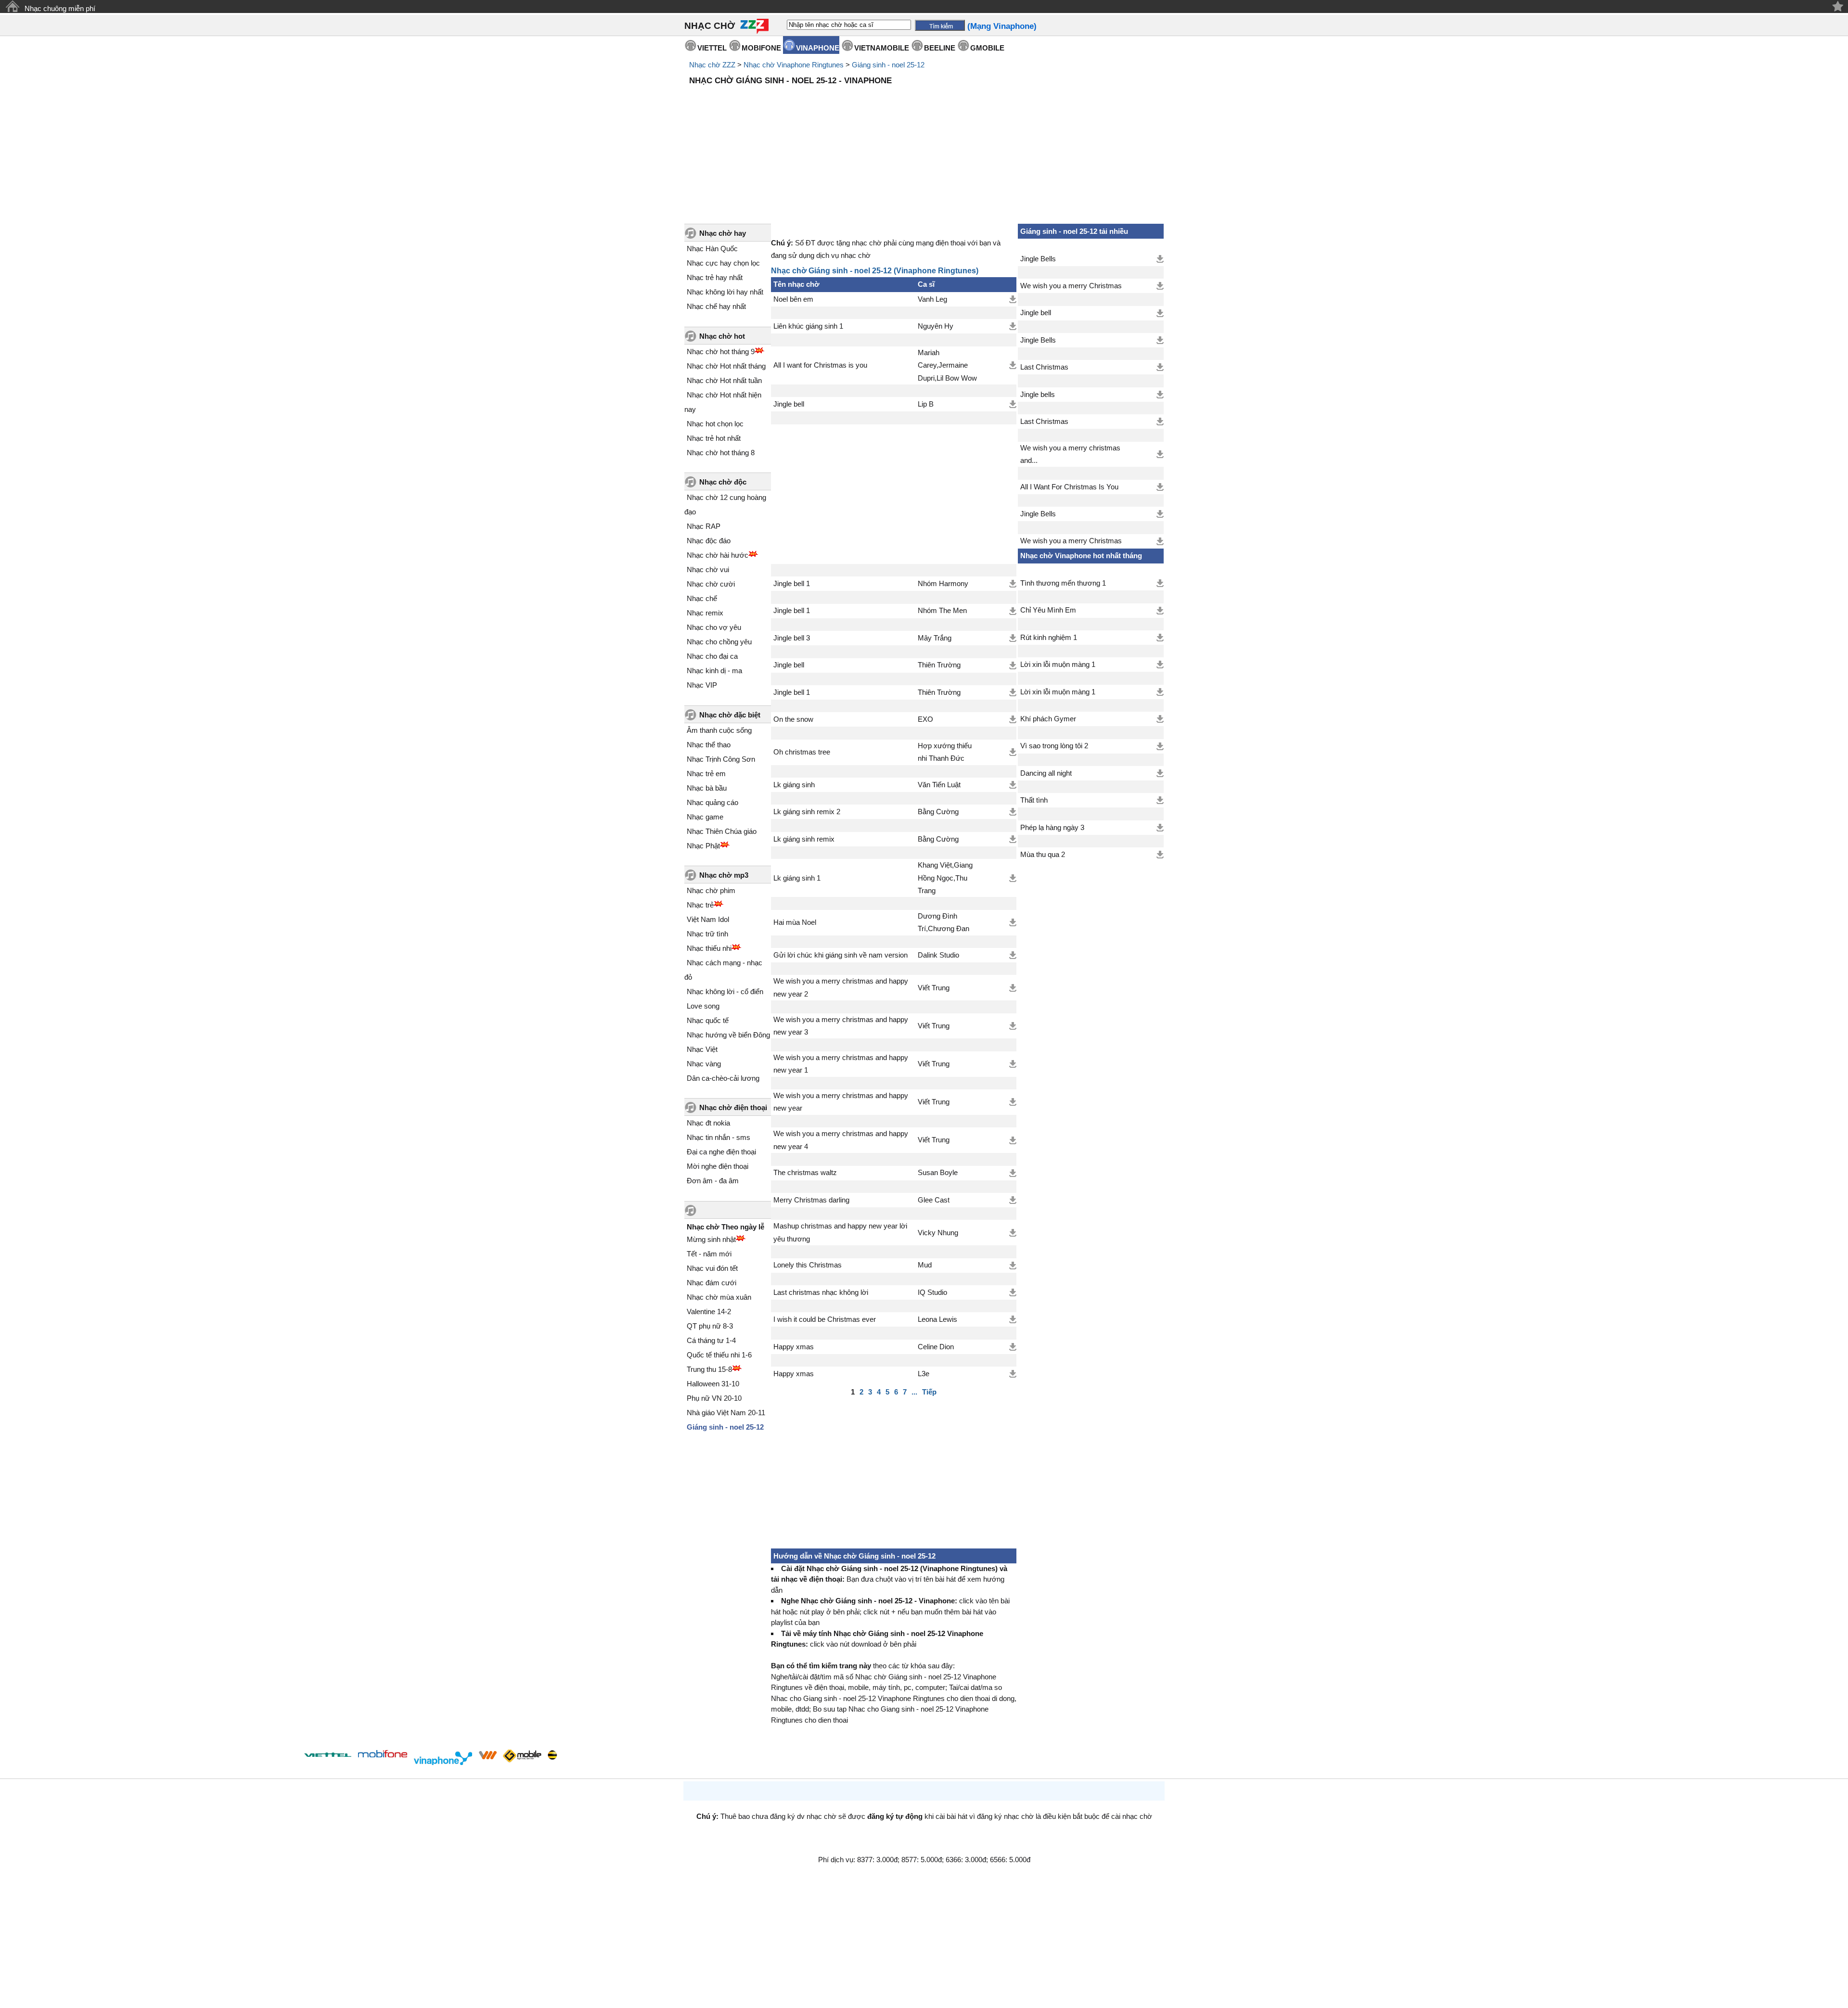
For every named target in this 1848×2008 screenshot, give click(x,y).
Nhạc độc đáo (709, 541)
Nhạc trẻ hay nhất (715, 277)
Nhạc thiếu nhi (709, 948)
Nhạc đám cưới (712, 1283)
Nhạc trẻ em (706, 774)
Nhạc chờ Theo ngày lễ (725, 1227)
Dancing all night (1046, 773)
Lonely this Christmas (808, 1265)
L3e (924, 1374)
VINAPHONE (818, 48)
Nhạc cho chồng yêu (719, 642)
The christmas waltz (805, 1173)
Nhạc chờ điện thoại (733, 1107)
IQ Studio (932, 1292)
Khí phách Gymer (1048, 719)
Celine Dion (936, 1347)
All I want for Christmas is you (820, 365)
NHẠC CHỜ (710, 26)
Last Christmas (1044, 367)
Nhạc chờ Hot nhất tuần (724, 380)
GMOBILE (987, 48)
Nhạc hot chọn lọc (715, 424)
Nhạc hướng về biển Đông (728, 1035)
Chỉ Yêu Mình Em (1048, 610)
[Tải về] (1013, 299)
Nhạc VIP (702, 685)
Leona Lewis (937, 1319)
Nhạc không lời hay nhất (725, 292)
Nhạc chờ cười (711, 584)
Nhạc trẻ (700, 905)
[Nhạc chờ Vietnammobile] (488, 1755)
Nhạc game (705, 817)
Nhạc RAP (704, 526)
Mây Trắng (935, 638)
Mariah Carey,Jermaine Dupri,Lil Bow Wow (947, 365)
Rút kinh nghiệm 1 (1049, 638)
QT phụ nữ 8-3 (710, 1326)
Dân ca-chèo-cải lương (723, 1078)
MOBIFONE (761, 48)
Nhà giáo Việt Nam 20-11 (726, 1413)
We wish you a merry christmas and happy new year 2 (841, 987)
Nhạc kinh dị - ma (714, 671)
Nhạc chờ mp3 (724, 875)
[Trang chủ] (12, 6)
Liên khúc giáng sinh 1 (808, 326)
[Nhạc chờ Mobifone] (383, 1755)
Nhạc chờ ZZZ (712, 65)
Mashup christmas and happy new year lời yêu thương (840, 1232)
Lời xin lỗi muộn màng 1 (1058, 665)
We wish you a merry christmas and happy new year (841, 1102)
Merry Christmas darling (811, 1200)
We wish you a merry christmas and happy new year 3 (841, 1026)
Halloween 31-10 (713, 1384)
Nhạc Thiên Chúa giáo (722, 831)
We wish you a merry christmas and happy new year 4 (841, 1140)
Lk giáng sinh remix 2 (807, 812)
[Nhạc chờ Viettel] (328, 1755)
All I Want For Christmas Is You (1069, 487)
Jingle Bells (1038, 259)
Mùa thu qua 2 (1043, 855)
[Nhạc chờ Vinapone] (443, 1758)
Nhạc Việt (702, 1049)
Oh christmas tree (802, 752)
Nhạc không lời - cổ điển (725, 991)
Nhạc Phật (703, 846)
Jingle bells (1038, 395)
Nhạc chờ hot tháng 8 (721, 453)
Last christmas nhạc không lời (821, 1292)
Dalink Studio (938, 955)
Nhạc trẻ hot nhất (714, 438)
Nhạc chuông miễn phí (60, 8)
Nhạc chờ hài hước (718, 555)
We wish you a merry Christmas (1071, 286)
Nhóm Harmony (943, 584)
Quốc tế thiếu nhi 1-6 (719, 1355)
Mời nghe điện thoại (718, 1166)
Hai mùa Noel (795, 922)
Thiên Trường (939, 665)
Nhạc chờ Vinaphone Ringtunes (794, 65)
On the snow (793, 719)
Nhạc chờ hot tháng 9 (721, 352)
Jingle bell (789, 404)
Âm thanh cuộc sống (719, 730)
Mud (925, 1265)
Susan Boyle (938, 1173)
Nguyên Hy (936, 326)
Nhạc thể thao (709, 745)
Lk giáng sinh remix (804, 839)
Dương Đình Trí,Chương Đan (943, 922)
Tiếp (929, 1392)
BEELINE (940, 48)
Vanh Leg (932, 299)
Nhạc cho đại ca (712, 656)
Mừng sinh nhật (711, 1239)
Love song (703, 1006)
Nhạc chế (702, 598)
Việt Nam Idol (708, 919)
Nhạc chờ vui (708, 569)
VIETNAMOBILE (882, 48)
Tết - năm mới (709, 1254)
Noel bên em (793, 299)
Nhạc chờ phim (711, 890)
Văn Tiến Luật (939, 785)
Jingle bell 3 (792, 638)
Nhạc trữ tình (707, 934)
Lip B (926, 404)
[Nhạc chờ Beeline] (552, 1755)
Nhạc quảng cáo (712, 802)
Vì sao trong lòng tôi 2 (1054, 746)
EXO (925, 719)
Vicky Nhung (938, 1233)
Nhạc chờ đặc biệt (730, 715)
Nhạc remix (705, 613)
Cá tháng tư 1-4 (711, 1340)
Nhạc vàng (704, 1064)
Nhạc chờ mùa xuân (719, 1297)
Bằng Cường (938, 812)
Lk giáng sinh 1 (797, 878)
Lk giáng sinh (794, 785)
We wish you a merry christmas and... (1070, 454)
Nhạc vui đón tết (712, 1268)
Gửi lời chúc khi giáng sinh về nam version (841, 955)
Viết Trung (934, 988)
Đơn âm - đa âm (713, 1181)
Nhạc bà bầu (707, 788)
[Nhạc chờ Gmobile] (522, 1757)
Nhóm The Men (942, 611)
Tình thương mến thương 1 (1063, 583)
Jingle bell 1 (792, 584)
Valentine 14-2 (709, 1311)
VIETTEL (712, 48)
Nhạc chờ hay (723, 233)
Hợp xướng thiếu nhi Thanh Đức (945, 752)
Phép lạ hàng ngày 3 (1052, 828)
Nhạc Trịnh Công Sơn (721, 759)
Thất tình (1034, 800)
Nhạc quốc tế (708, 1020)
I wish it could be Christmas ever (825, 1319)
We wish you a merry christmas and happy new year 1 (841, 1064)
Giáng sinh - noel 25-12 (888, 65)
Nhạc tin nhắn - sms (719, 1137)
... (914, 1392)
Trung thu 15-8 (709, 1369)
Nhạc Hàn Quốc (712, 249)
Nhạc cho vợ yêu (714, 627)
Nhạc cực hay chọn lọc (723, 263)
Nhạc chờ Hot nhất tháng (726, 366)
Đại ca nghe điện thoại (721, 1152)
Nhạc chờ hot (722, 336)
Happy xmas (794, 1347)
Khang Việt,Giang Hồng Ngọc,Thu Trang (945, 878)
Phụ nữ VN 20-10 (714, 1398)
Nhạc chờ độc (723, 482)
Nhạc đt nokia (708, 1123)
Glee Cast (934, 1200)
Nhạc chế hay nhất (716, 306)
